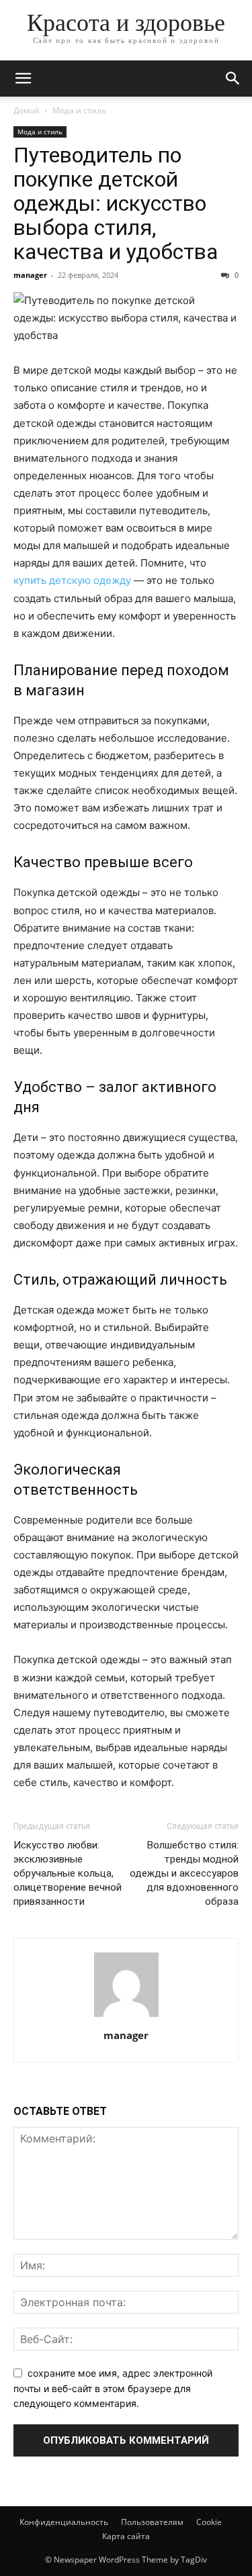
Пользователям (152, 2522)
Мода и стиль (79, 110)
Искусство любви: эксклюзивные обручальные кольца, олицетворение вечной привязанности (68, 1873)
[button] (23, 79)
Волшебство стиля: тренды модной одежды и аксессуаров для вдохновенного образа (184, 1873)
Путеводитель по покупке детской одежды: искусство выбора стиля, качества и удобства (116, 203)
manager (30, 275)
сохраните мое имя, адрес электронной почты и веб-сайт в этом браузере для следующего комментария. (113, 2388)
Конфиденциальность (64, 2522)
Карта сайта (126, 2536)
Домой (27, 110)
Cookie (209, 2522)
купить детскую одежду (72, 580)
